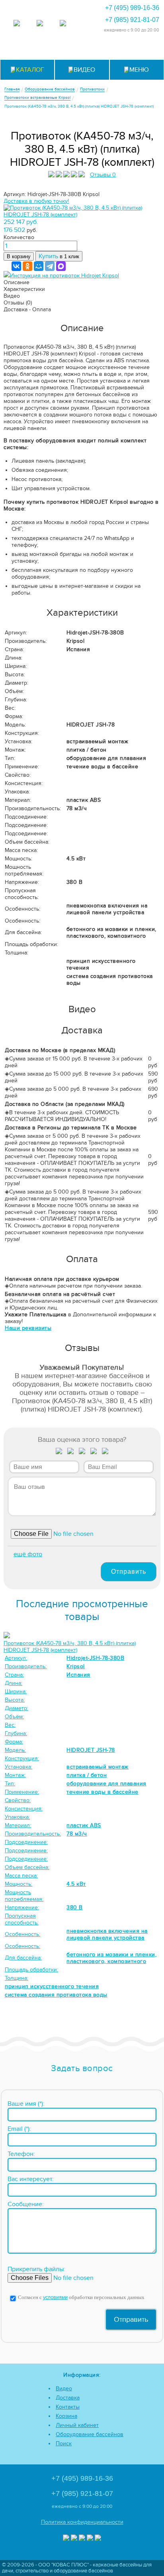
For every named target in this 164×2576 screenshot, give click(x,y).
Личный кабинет (77, 2425)
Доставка (68, 2398)
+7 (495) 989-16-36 (132, 8)
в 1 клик (59, 256)
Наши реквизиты (28, 1328)
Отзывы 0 (103, 175)
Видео (64, 2388)
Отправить (129, 1572)
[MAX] (61, 266)
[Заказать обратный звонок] (121, 49)
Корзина (66, 2416)
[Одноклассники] (27, 266)
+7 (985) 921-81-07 (132, 20)
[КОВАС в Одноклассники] (98, 2539)
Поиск (64, 2443)
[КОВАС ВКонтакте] (90, 2539)
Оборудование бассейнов (90, 2434)
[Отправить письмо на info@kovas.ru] (102, 49)
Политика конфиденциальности (82, 2522)
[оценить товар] (59, 1453)
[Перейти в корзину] (141, 49)
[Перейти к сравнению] (63, 49)
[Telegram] (50, 266)
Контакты (68, 2407)
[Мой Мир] (39, 266)
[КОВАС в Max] (17, 24)
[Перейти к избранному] (82, 49)
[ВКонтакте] (16, 266)
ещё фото (28, 1554)
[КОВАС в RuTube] (63, 24)
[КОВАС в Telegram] (40, 24)
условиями (55, 2298)
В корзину (19, 256)
